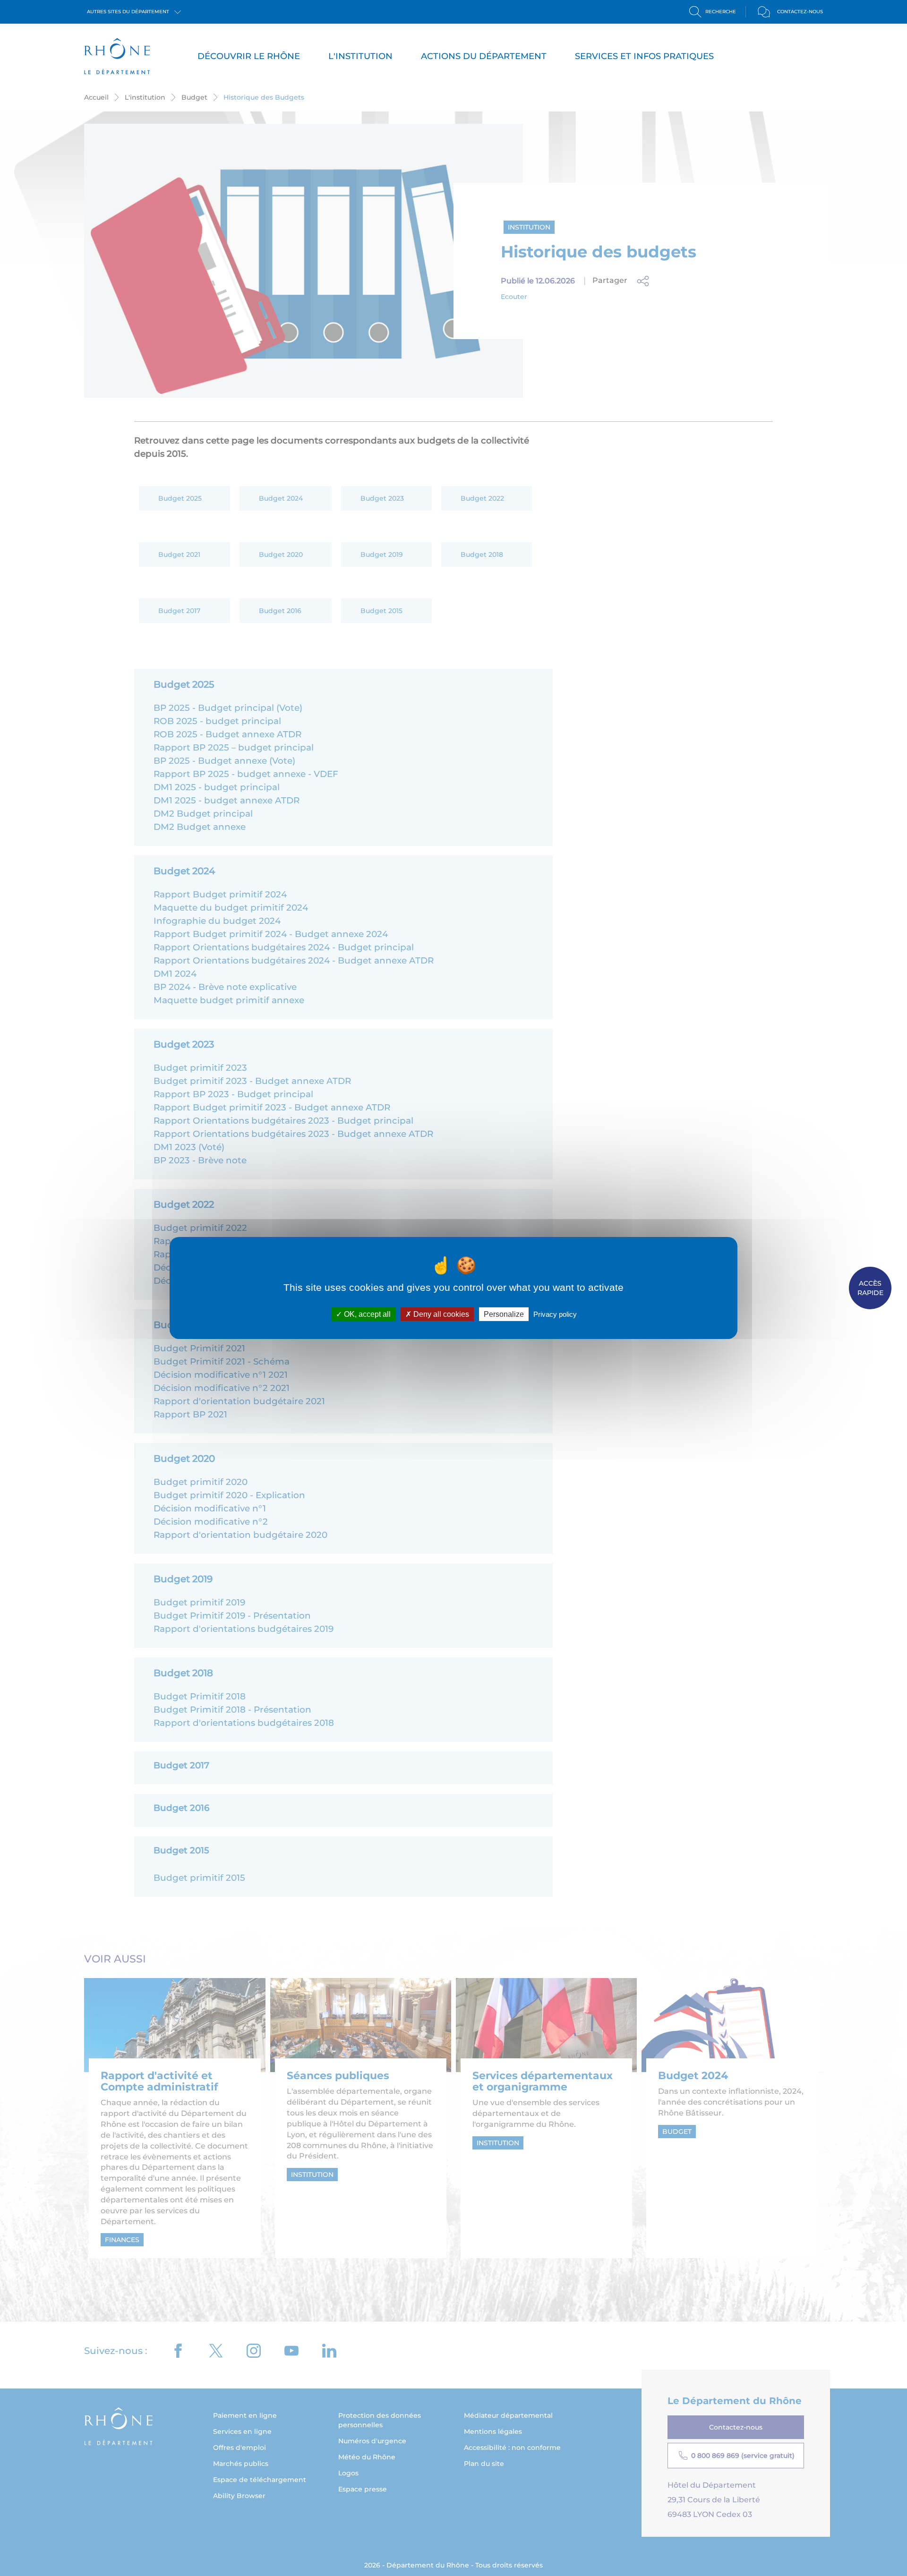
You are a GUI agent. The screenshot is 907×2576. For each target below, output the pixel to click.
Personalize (504, 1314)
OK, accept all (366, 1314)
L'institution (360, 56)
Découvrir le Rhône (249, 56)
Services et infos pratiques (644, 56)
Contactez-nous (800, 12)
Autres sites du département (129, 12)
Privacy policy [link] (555, 1314)
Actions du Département (484, 56)
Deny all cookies (440, 1314)
